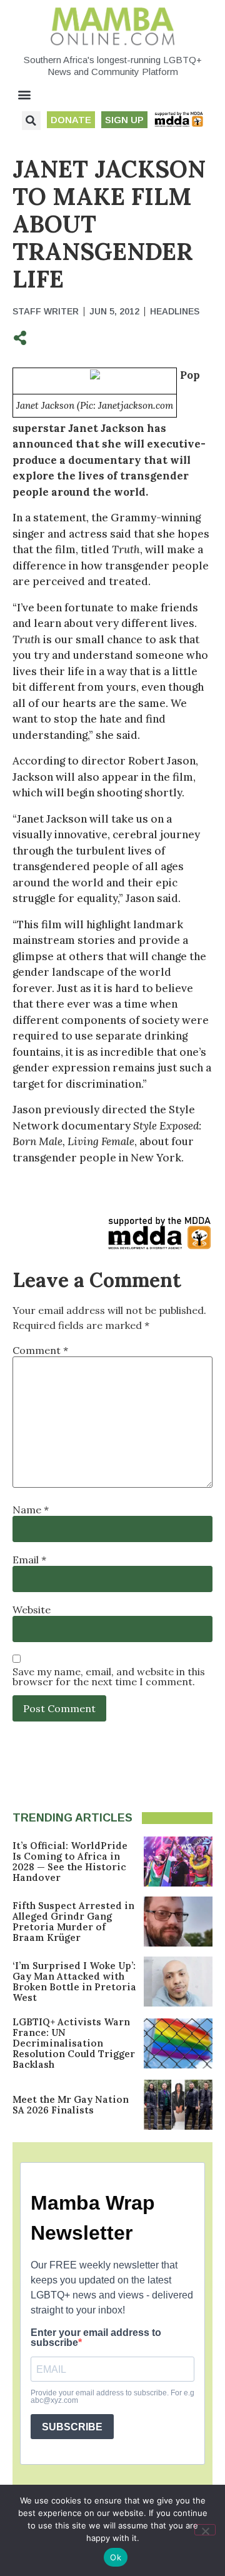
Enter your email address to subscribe (96, 2338)
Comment (40, 1350)
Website (32, 1610)
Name (31, 1510)
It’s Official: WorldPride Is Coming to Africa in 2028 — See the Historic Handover (70, 1862)
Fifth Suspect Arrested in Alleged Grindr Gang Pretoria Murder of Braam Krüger (73, 1922)
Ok (116, 2557)
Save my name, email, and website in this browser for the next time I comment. (109, 1676)
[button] (25, 95)
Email (29, 1560)
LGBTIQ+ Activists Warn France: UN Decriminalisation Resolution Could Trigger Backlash (74, 2043)
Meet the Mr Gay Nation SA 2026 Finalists (71, 2105)
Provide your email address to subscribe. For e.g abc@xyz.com (112, 2397)
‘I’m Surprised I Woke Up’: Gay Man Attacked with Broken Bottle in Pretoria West (74, 1982)
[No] (205, 2530)
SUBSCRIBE (72, 2427)
